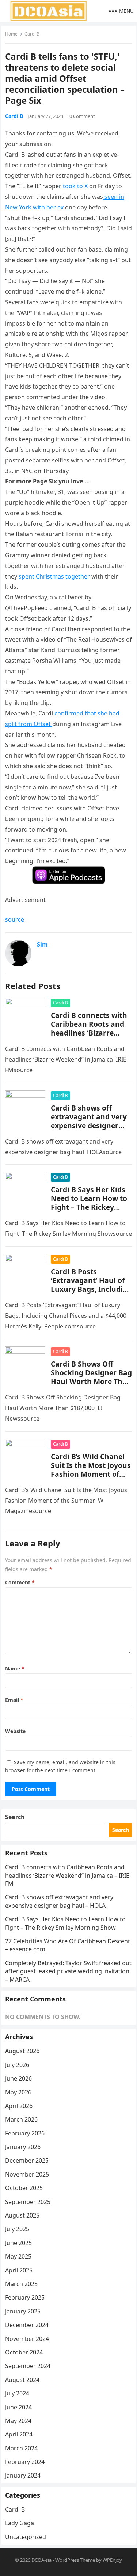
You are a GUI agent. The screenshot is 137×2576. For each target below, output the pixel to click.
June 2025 (18, 2243)
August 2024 (22, 2380)
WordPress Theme (75, 2560)
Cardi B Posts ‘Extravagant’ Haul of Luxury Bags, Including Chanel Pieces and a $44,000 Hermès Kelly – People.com (91, 1293)
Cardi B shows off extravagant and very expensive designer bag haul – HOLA (89, 1121)
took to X (75, 186)
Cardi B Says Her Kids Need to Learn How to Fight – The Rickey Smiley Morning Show (89, 1203)
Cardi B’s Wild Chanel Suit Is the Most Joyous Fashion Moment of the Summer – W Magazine (91, 1474)
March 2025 (21, 2284)
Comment (20, 1582)
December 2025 (27, 2160)
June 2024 (18, 2407)
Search (15, 1817)
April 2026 (19, 2106)
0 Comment (82, 116)
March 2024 (21, 2448)
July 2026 (17, 2065)
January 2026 (23, 2147)
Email (14, 1700)
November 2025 (27, 2174)
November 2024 (27, 2339)
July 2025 (17, 2229)
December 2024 (27, 2325)
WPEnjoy (112, 2560)
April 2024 (19, 2434)
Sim (42, 944)
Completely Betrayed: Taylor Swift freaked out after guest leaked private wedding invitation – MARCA (68, 1971)
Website (15, 1731)
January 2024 (23, 2475)
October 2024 (24, 2352)
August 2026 (22, 2051)
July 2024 (17, 2393)
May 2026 (18, 2092)
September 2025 (28, 2202)
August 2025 (22, 2215)
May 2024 (18, 2421)
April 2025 (19, 2270)
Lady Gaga (20, 2523)
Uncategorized (26, 2537)
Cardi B (32, 34)
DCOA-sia (41, 2560)
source (15, 919)
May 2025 (18, 2256)
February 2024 (25, 2462)
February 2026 (25, 2133)
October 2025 (24, 2188)
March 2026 (21, 2119)
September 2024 (28, 2366)
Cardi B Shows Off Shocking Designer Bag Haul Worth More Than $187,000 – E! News (91, 1377)
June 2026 (18, 2078)
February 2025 (25, 2297)
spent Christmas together (55, 576)
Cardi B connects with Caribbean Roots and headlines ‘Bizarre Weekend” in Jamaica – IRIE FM (91, 1033)
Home (11, 34)
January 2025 (23, 2311)
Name (15, 1668)
